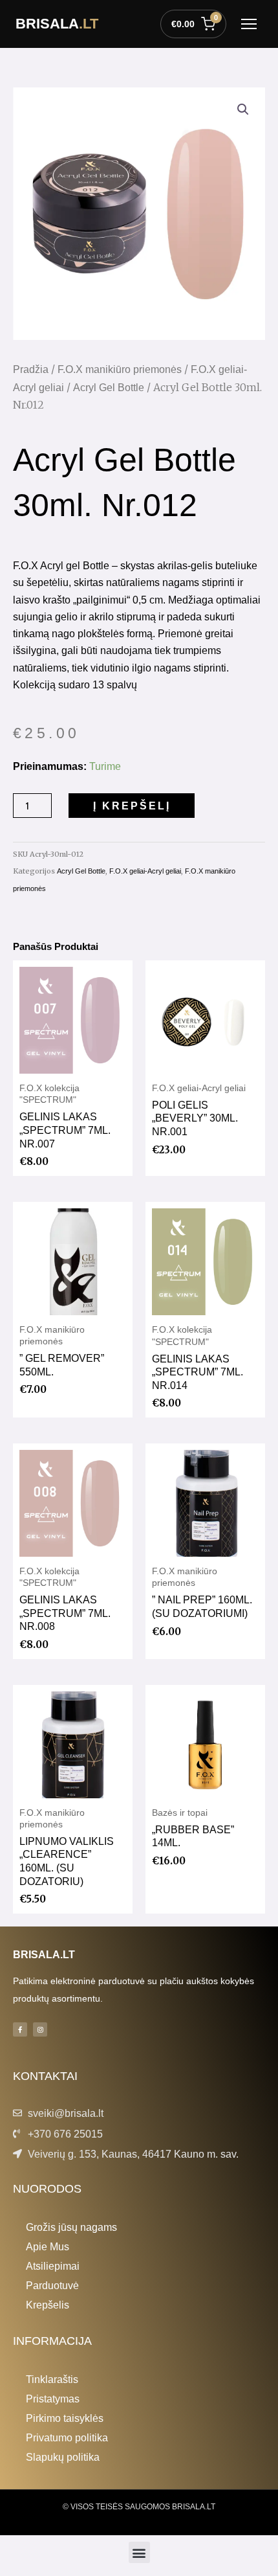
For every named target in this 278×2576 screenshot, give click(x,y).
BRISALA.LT (44, 1954)
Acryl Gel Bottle (109, 388)
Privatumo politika (67, 2437)
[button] (243, 109)
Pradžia (31, 369)
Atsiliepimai (53, 2266)
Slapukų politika (63, 2457)
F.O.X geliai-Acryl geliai (145, 871)
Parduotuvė (52, 2285)
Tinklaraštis (52, 2379)
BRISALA (57, 24)
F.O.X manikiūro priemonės (120, 369)
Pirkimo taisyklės (65, 2418)
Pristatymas (53, 2399)
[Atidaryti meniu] (249, 24)
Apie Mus (48, 2246)
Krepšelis (48, 2305)
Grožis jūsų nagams (71, 2227)
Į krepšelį (132, 806)
